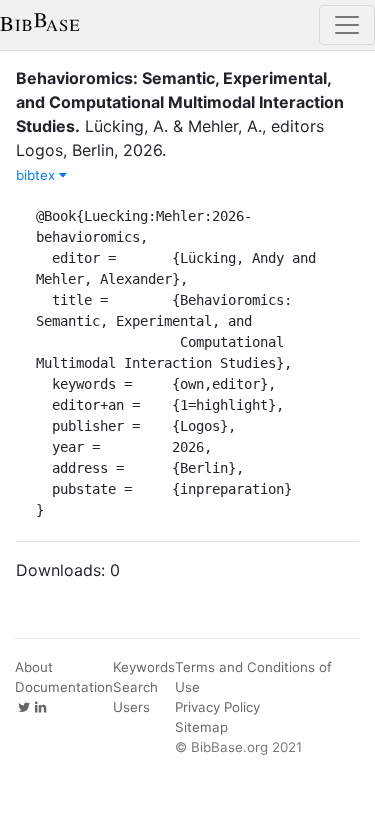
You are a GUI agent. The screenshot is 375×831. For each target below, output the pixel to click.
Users (131, 707)
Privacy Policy (217, 707)
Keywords (144, 667)
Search (135, 687)
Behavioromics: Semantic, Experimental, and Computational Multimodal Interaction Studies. (180, 102)
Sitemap (201, 727)
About (34, 667)
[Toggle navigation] (347, 25)
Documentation (64, 687)
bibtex (37, 175)
